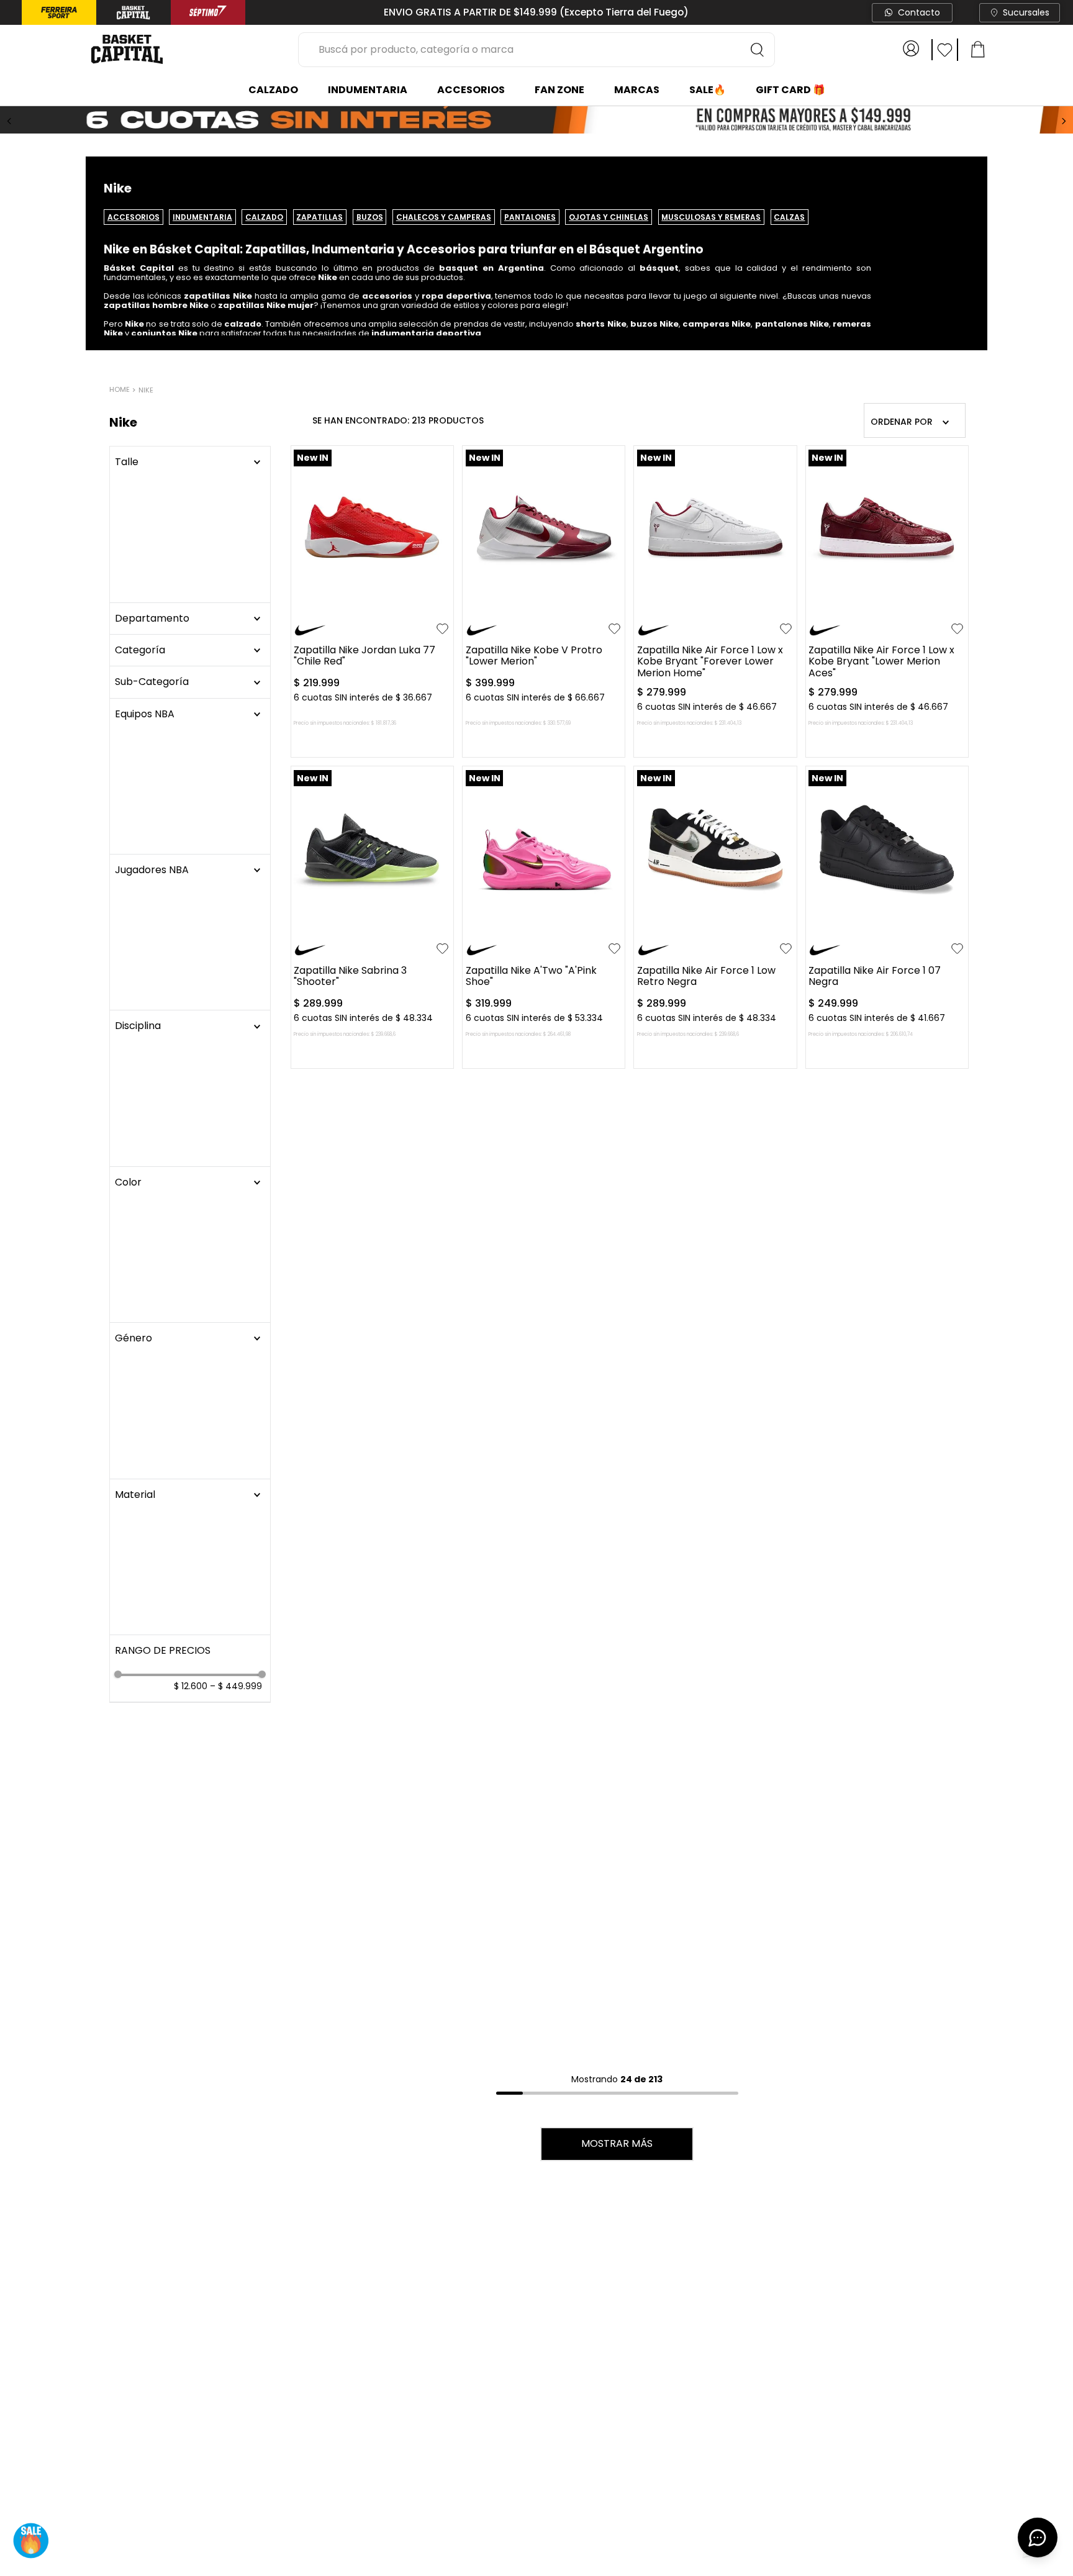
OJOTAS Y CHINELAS (609, 217)
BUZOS (370, 217)
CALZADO (264, 217)
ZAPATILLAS (319, 217)
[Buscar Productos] (758, 50)
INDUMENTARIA (202, 217)
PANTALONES (530, 217)
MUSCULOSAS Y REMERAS (711, 217)
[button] (190, 494)
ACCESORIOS (134, 217)
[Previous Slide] (9, 121)
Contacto (919, 12)
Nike (146, 390)
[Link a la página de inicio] (121, 391)
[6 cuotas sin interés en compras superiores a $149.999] (536, 121)
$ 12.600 (191, 817)
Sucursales (1026, 12)
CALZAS (789, 217)
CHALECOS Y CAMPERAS (444, 217)
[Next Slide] (1064, 121)
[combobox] (536, 50)
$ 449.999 (236, 817)
